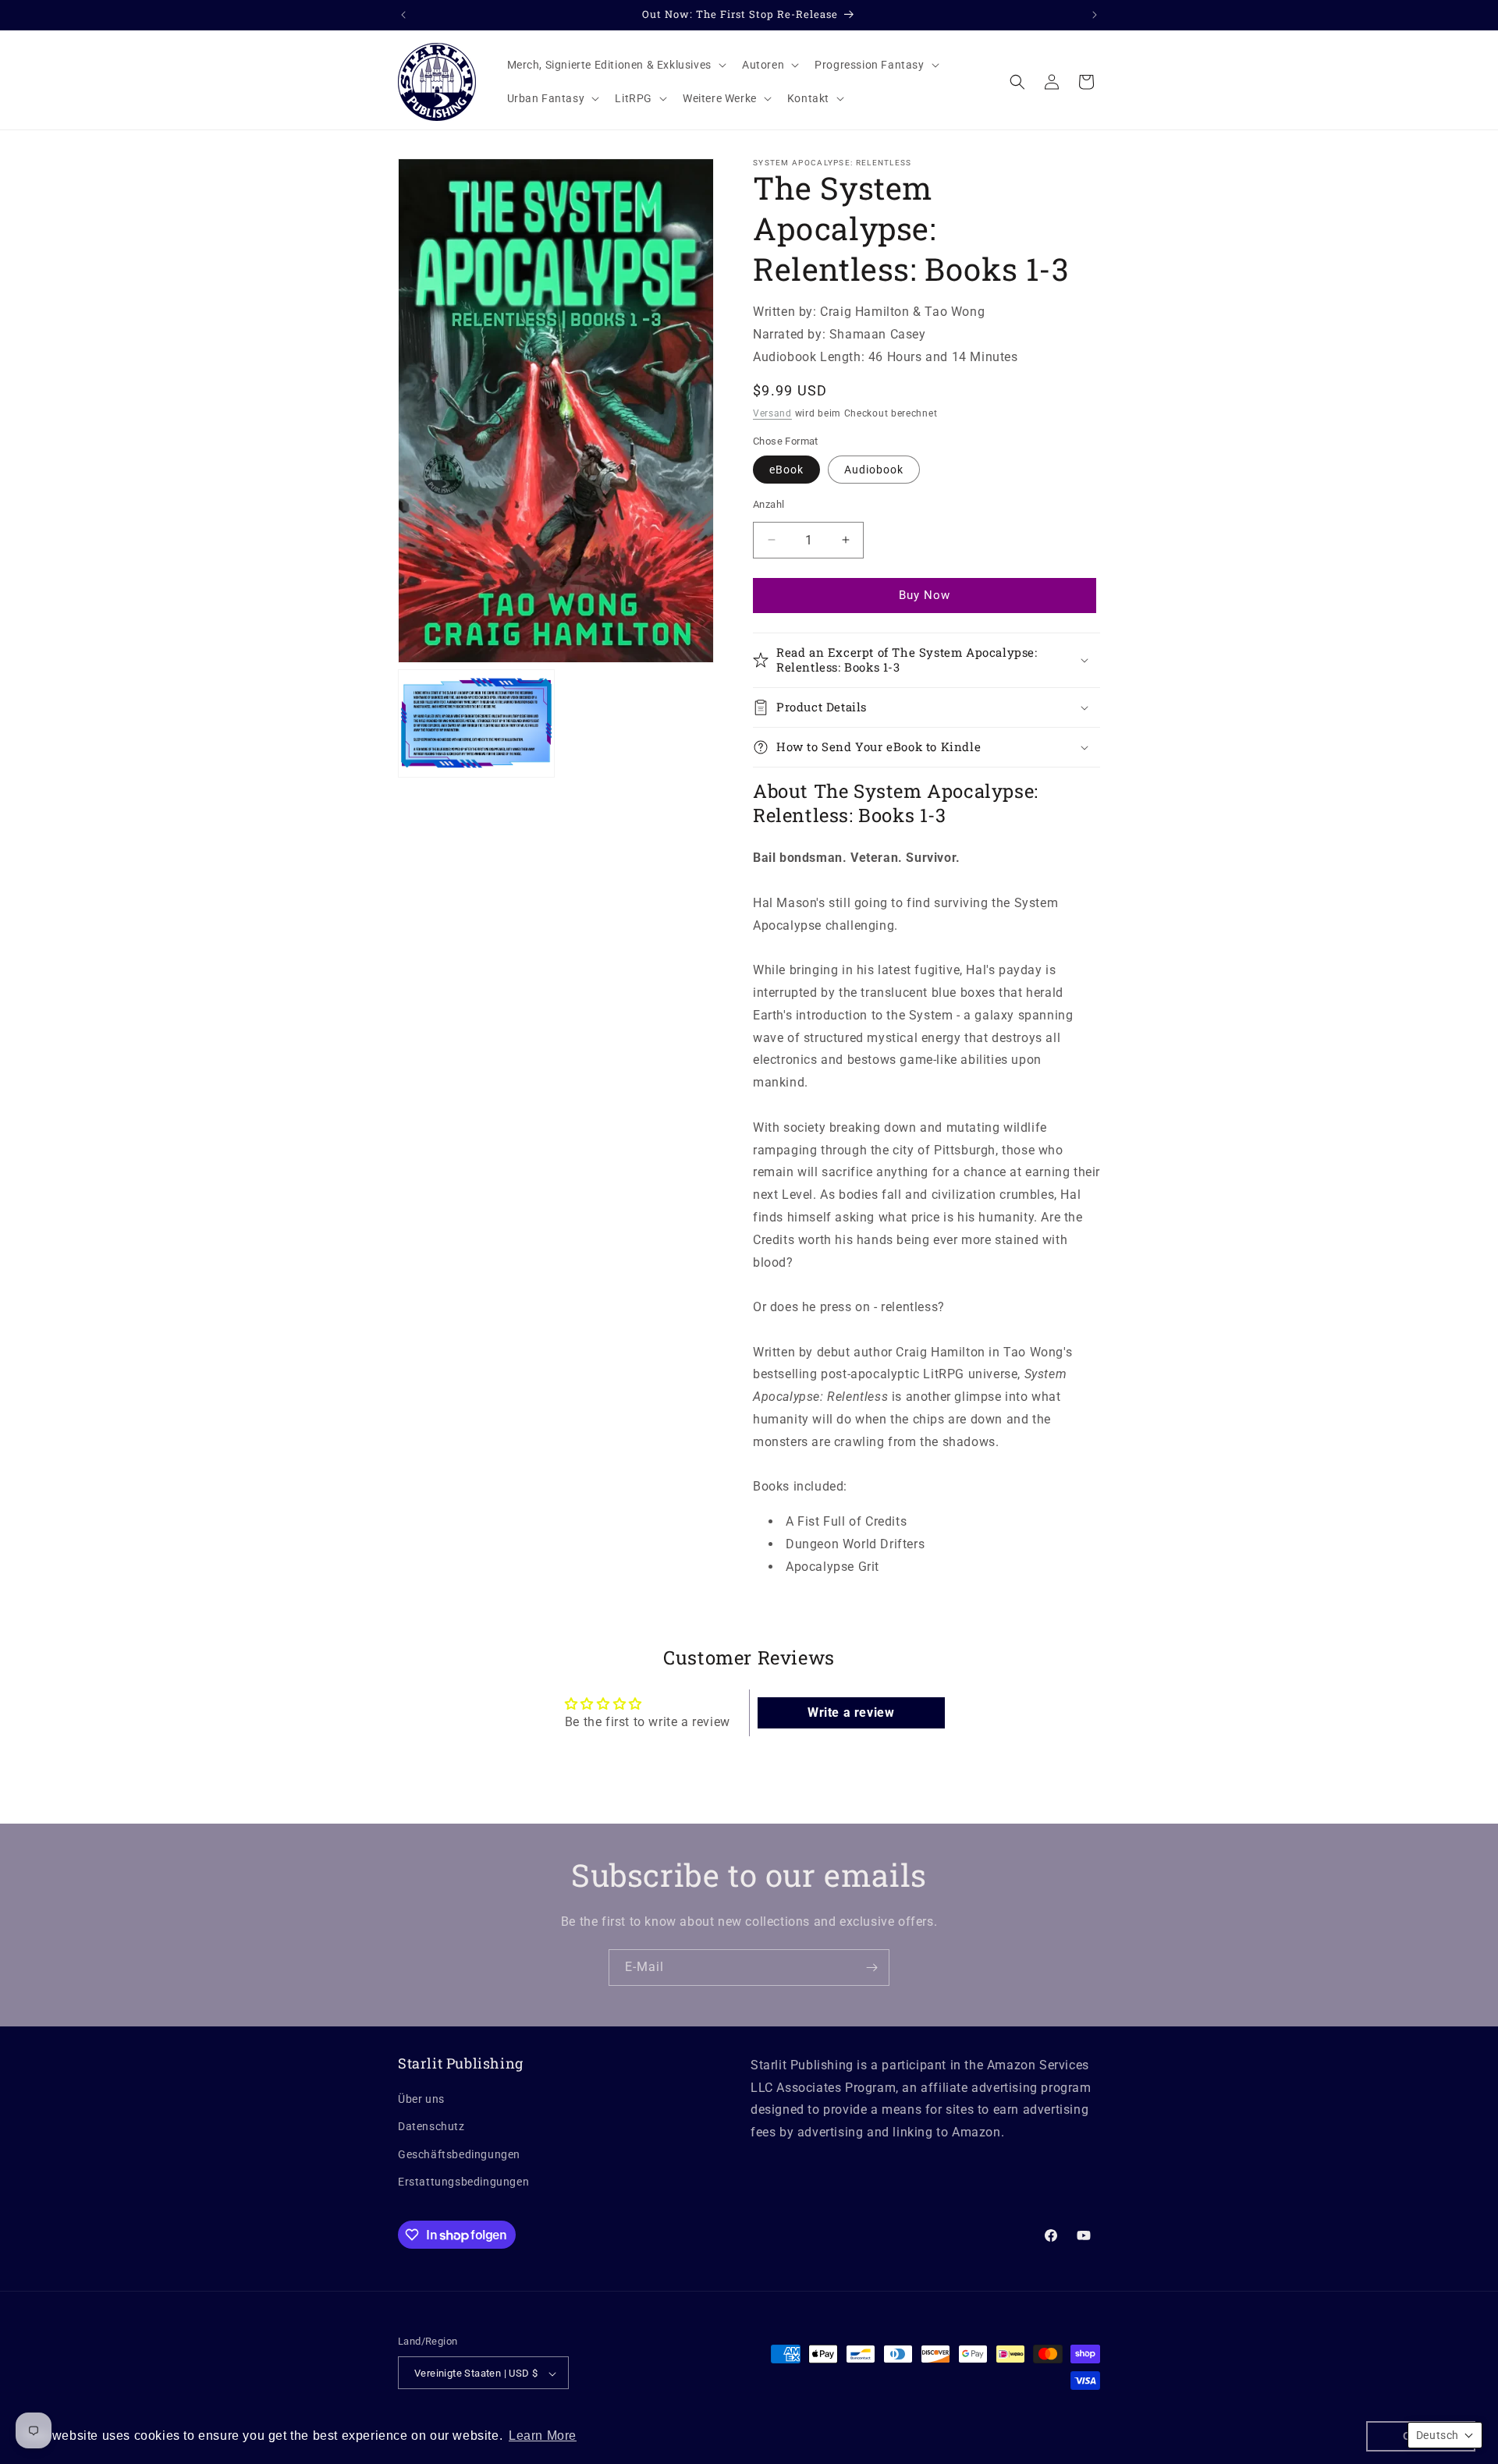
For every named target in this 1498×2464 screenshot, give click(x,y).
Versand (772, 413)
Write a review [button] (851, 1712)
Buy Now (749, 2430)
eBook (786, 470)
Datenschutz (431, 2127)
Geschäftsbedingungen (459, 2154)
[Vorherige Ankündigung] (403, 15)
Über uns (421, 2099)
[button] (615, 65)
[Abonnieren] (871, 1968)
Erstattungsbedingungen (463, 2182)
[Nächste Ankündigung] (1095, 15)
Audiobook (874, 470)
